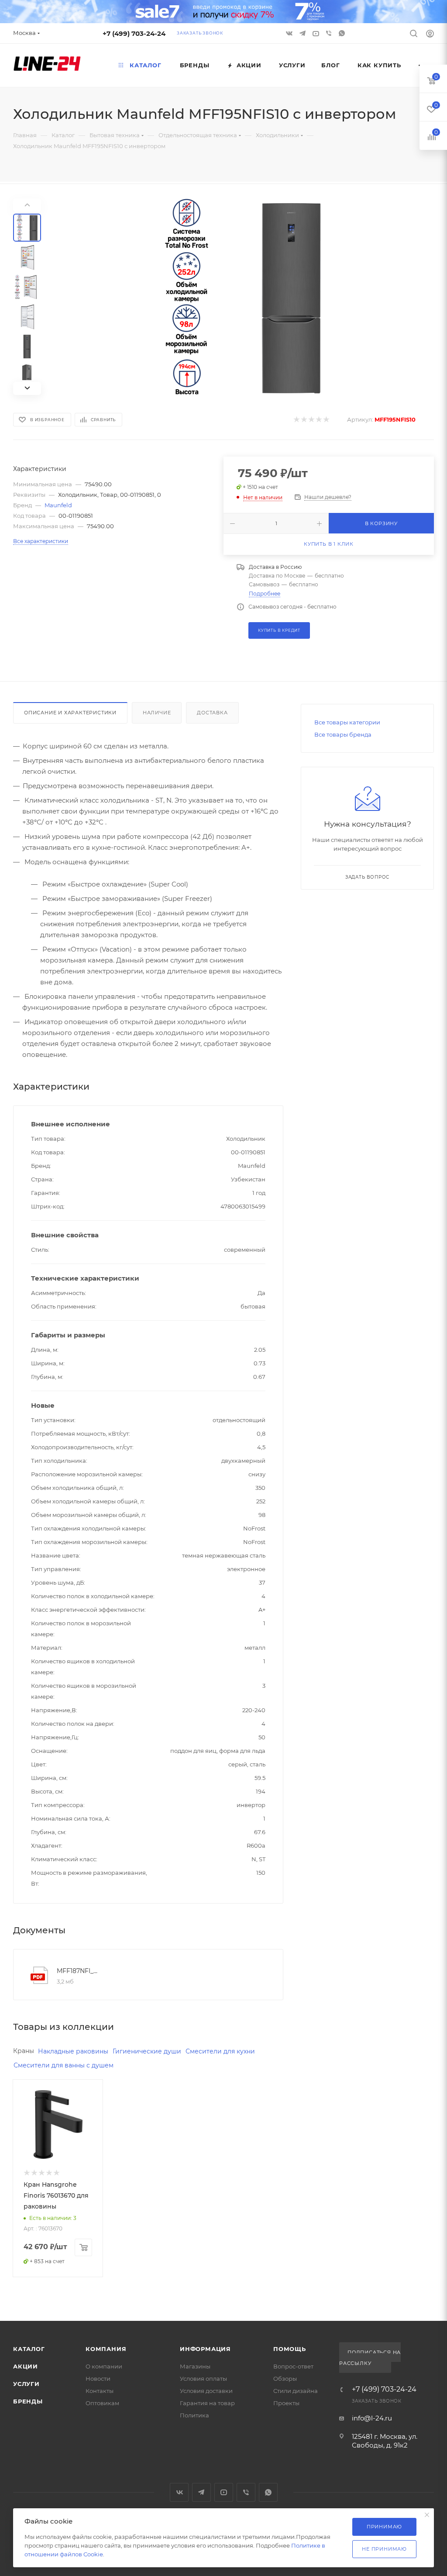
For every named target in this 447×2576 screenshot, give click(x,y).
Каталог (29, 2349)
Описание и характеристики (70, 713)
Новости (98, 2379)
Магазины (195, 2366)
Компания (106, 2349)
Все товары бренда (343, 734)
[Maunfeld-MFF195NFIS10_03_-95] (243, 297)
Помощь (290, 2349)
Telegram (201, 2492)
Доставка (212, 713)
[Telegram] (303, 33)
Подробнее (265, 594)
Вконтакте (179, 2492)
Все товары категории (347, 722)
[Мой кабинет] (430, 35)
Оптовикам (102, 2403)
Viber (330, 33)
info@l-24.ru (372, 2418)
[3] (311, 420)
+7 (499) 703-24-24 (134, 33)
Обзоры (285, 2379)
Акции (26, 2366)
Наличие (157, 713)
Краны (24, 2051)
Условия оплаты (203, 2379)
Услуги (26, 2384)
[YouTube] (316, 33)
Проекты (286, 2403)
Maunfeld (58, 505)
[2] (304, 420)
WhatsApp (343, 33)
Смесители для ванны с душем (64, 2065)
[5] (326, 420)
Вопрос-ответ (293, 2366)
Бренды (28, 2401)
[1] (296, 420)
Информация (205, 2349)
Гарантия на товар (207, 2403)
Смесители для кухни (220, 2051)
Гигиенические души (147, 2051)
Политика (194, 2415)
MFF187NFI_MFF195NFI (78, 1971)
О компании (104, 2366)
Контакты (100, 2391)
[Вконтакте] (290, 33)
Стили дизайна (296, 2391)
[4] (318, 420)
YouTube (224, 2492)
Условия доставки (206, 2391)
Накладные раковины (73, 2051)
